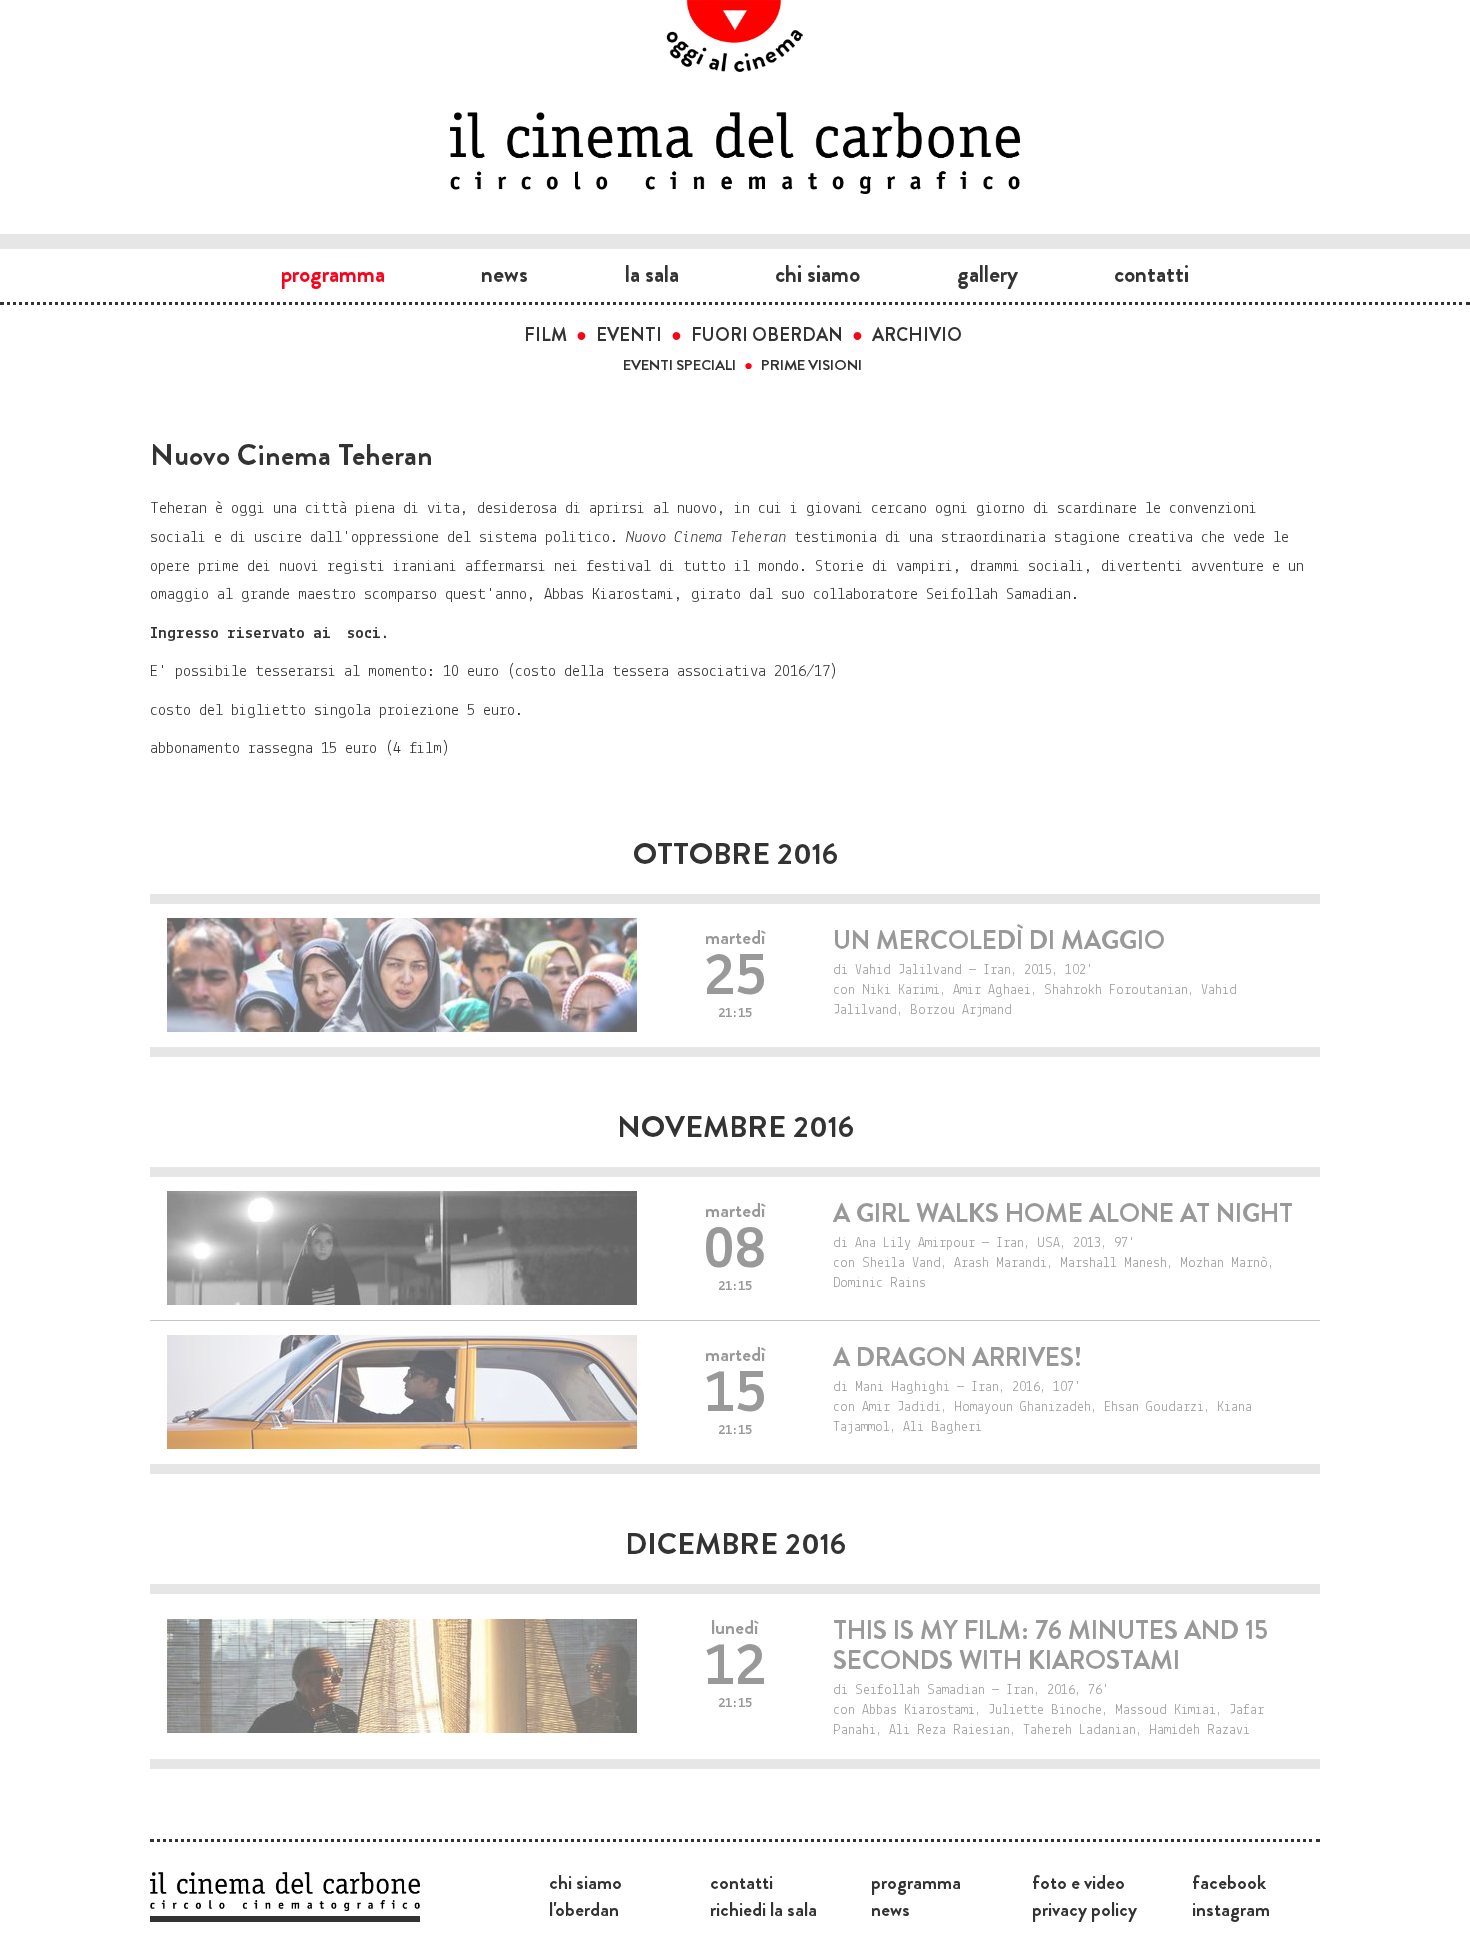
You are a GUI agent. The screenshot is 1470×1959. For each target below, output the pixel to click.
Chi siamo (817, 274)
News (504, 274)
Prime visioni (811, 365)
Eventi (629, 335)
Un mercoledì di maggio (999, 940)
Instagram (1231, 1909)
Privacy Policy (1084, 1909)
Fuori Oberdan (767, 335)
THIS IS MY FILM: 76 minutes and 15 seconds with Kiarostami (1050, 1645)
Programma (333, 274)
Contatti (1151, 274)
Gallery (987, 274)
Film (545, 335)
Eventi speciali (679, 365)
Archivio (917, 335)
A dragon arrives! (957, 1357)
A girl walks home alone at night (1063, 1213)
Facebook (1229, 1882)
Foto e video (1078, 1882)
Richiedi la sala (763, 1909)
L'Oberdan (584, 1909)
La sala (652, 274)
